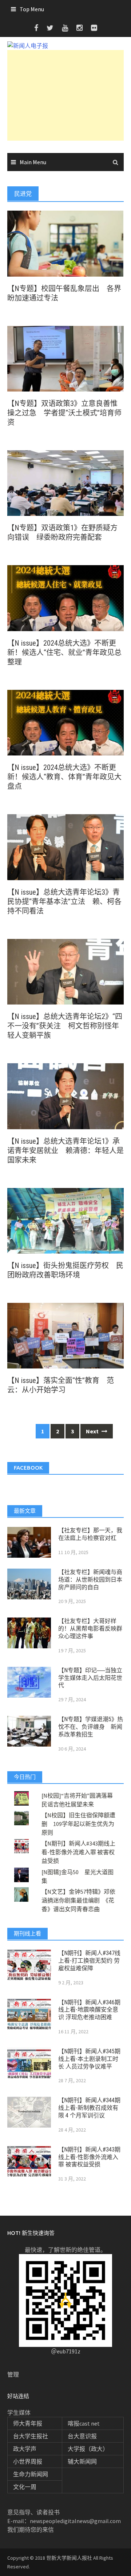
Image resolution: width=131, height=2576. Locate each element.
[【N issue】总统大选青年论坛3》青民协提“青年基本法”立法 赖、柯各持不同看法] (65, 846)
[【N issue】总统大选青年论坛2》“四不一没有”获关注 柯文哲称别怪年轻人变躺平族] (65, 971)
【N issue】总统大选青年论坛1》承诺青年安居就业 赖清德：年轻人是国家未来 (65, 1151)
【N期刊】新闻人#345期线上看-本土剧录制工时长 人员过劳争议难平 (89, 2059)
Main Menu (33, 162)
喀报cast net (84, 2423)
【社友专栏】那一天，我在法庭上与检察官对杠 (90, 1534)
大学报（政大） (88, 2449)
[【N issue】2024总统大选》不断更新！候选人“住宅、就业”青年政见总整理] (65, 597)
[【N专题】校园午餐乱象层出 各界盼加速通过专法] (65, 243)
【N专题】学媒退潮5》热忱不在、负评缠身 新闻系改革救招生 (91, 1727)
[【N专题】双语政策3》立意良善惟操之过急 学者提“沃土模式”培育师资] (65, 358)
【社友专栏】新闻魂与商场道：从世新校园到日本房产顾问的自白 (90, 1580)
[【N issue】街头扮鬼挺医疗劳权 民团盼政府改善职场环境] (65, 1220)
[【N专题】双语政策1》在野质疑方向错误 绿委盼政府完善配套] (65, 483)
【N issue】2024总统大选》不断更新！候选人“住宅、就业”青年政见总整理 (64, 653)
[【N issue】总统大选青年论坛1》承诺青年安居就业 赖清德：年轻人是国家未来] (65, 1096)
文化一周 (25, 2487)
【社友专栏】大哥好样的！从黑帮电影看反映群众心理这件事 (90, 1629)
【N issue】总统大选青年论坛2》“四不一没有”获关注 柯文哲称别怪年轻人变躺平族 (65, 1026)
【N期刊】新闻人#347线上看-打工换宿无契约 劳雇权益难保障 (89, 1961)
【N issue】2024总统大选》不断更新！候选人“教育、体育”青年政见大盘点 (64, 777)
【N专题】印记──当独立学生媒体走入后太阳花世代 (90, 1678)
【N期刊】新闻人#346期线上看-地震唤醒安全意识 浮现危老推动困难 (89, 2010)
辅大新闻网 (82, 2461)
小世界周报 (28, 2461)
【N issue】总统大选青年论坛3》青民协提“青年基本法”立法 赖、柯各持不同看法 (64, 902)
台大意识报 (82, 2436)
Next (93, 1431)
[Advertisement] (65, 95)
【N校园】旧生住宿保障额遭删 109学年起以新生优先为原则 (78, 1824)
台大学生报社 (31, 2436)
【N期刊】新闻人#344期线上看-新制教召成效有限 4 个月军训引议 (89, 2108)
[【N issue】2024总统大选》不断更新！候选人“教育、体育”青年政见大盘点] (65, 722)
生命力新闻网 (31, 2474)
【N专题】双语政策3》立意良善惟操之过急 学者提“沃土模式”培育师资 (64, 413)
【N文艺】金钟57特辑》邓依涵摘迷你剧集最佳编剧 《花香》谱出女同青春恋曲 (78, 1900)
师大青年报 (28, 2423)
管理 (13, 2374)
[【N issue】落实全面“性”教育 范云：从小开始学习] (65, 1335)
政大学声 (25, 2449)
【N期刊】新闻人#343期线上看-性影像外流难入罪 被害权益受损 (78, 1852)
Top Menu (32, 9)
